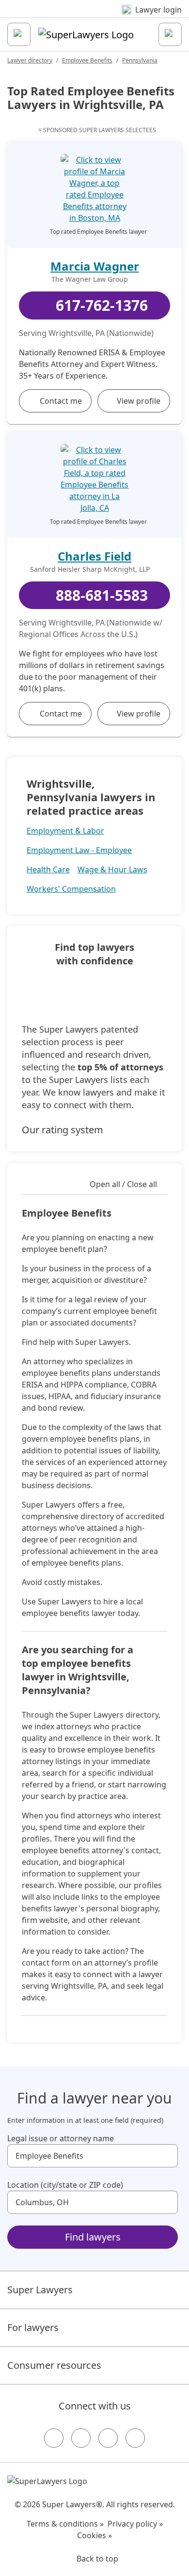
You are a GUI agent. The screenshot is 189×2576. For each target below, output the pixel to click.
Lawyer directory (30, 60)
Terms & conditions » (65, 2524)
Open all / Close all (123, 1184)
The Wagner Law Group (90, 279)
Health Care (48, 869)
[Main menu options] (19, 34)
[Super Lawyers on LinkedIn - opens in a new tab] (135, 2438)
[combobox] (93, 2156)
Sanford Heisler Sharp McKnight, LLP (90, 569)
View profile (139, 401)
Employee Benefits (87, 60)
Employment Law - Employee (79, 850)
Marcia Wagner (95, 266)
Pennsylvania (140, 60)
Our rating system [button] (63, 1130)
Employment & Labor (65, 831)
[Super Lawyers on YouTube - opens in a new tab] (108, 2438)
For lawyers (33, 2327)
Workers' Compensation (71, 889)
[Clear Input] (166, 2156)
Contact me (61, 401)
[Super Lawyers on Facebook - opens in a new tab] (54, 2438)
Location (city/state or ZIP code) (65, 2185)
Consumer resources (54, 2365)
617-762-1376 (102, 305)
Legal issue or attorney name (61, 2138)
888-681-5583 (102, 595)
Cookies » (94, 2535)
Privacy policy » (135, 2524)
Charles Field (94, 556)
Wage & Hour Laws (112, 869)
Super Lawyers (40, 2290)
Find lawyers (93, 2237)
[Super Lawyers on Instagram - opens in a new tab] (81, 2438)
